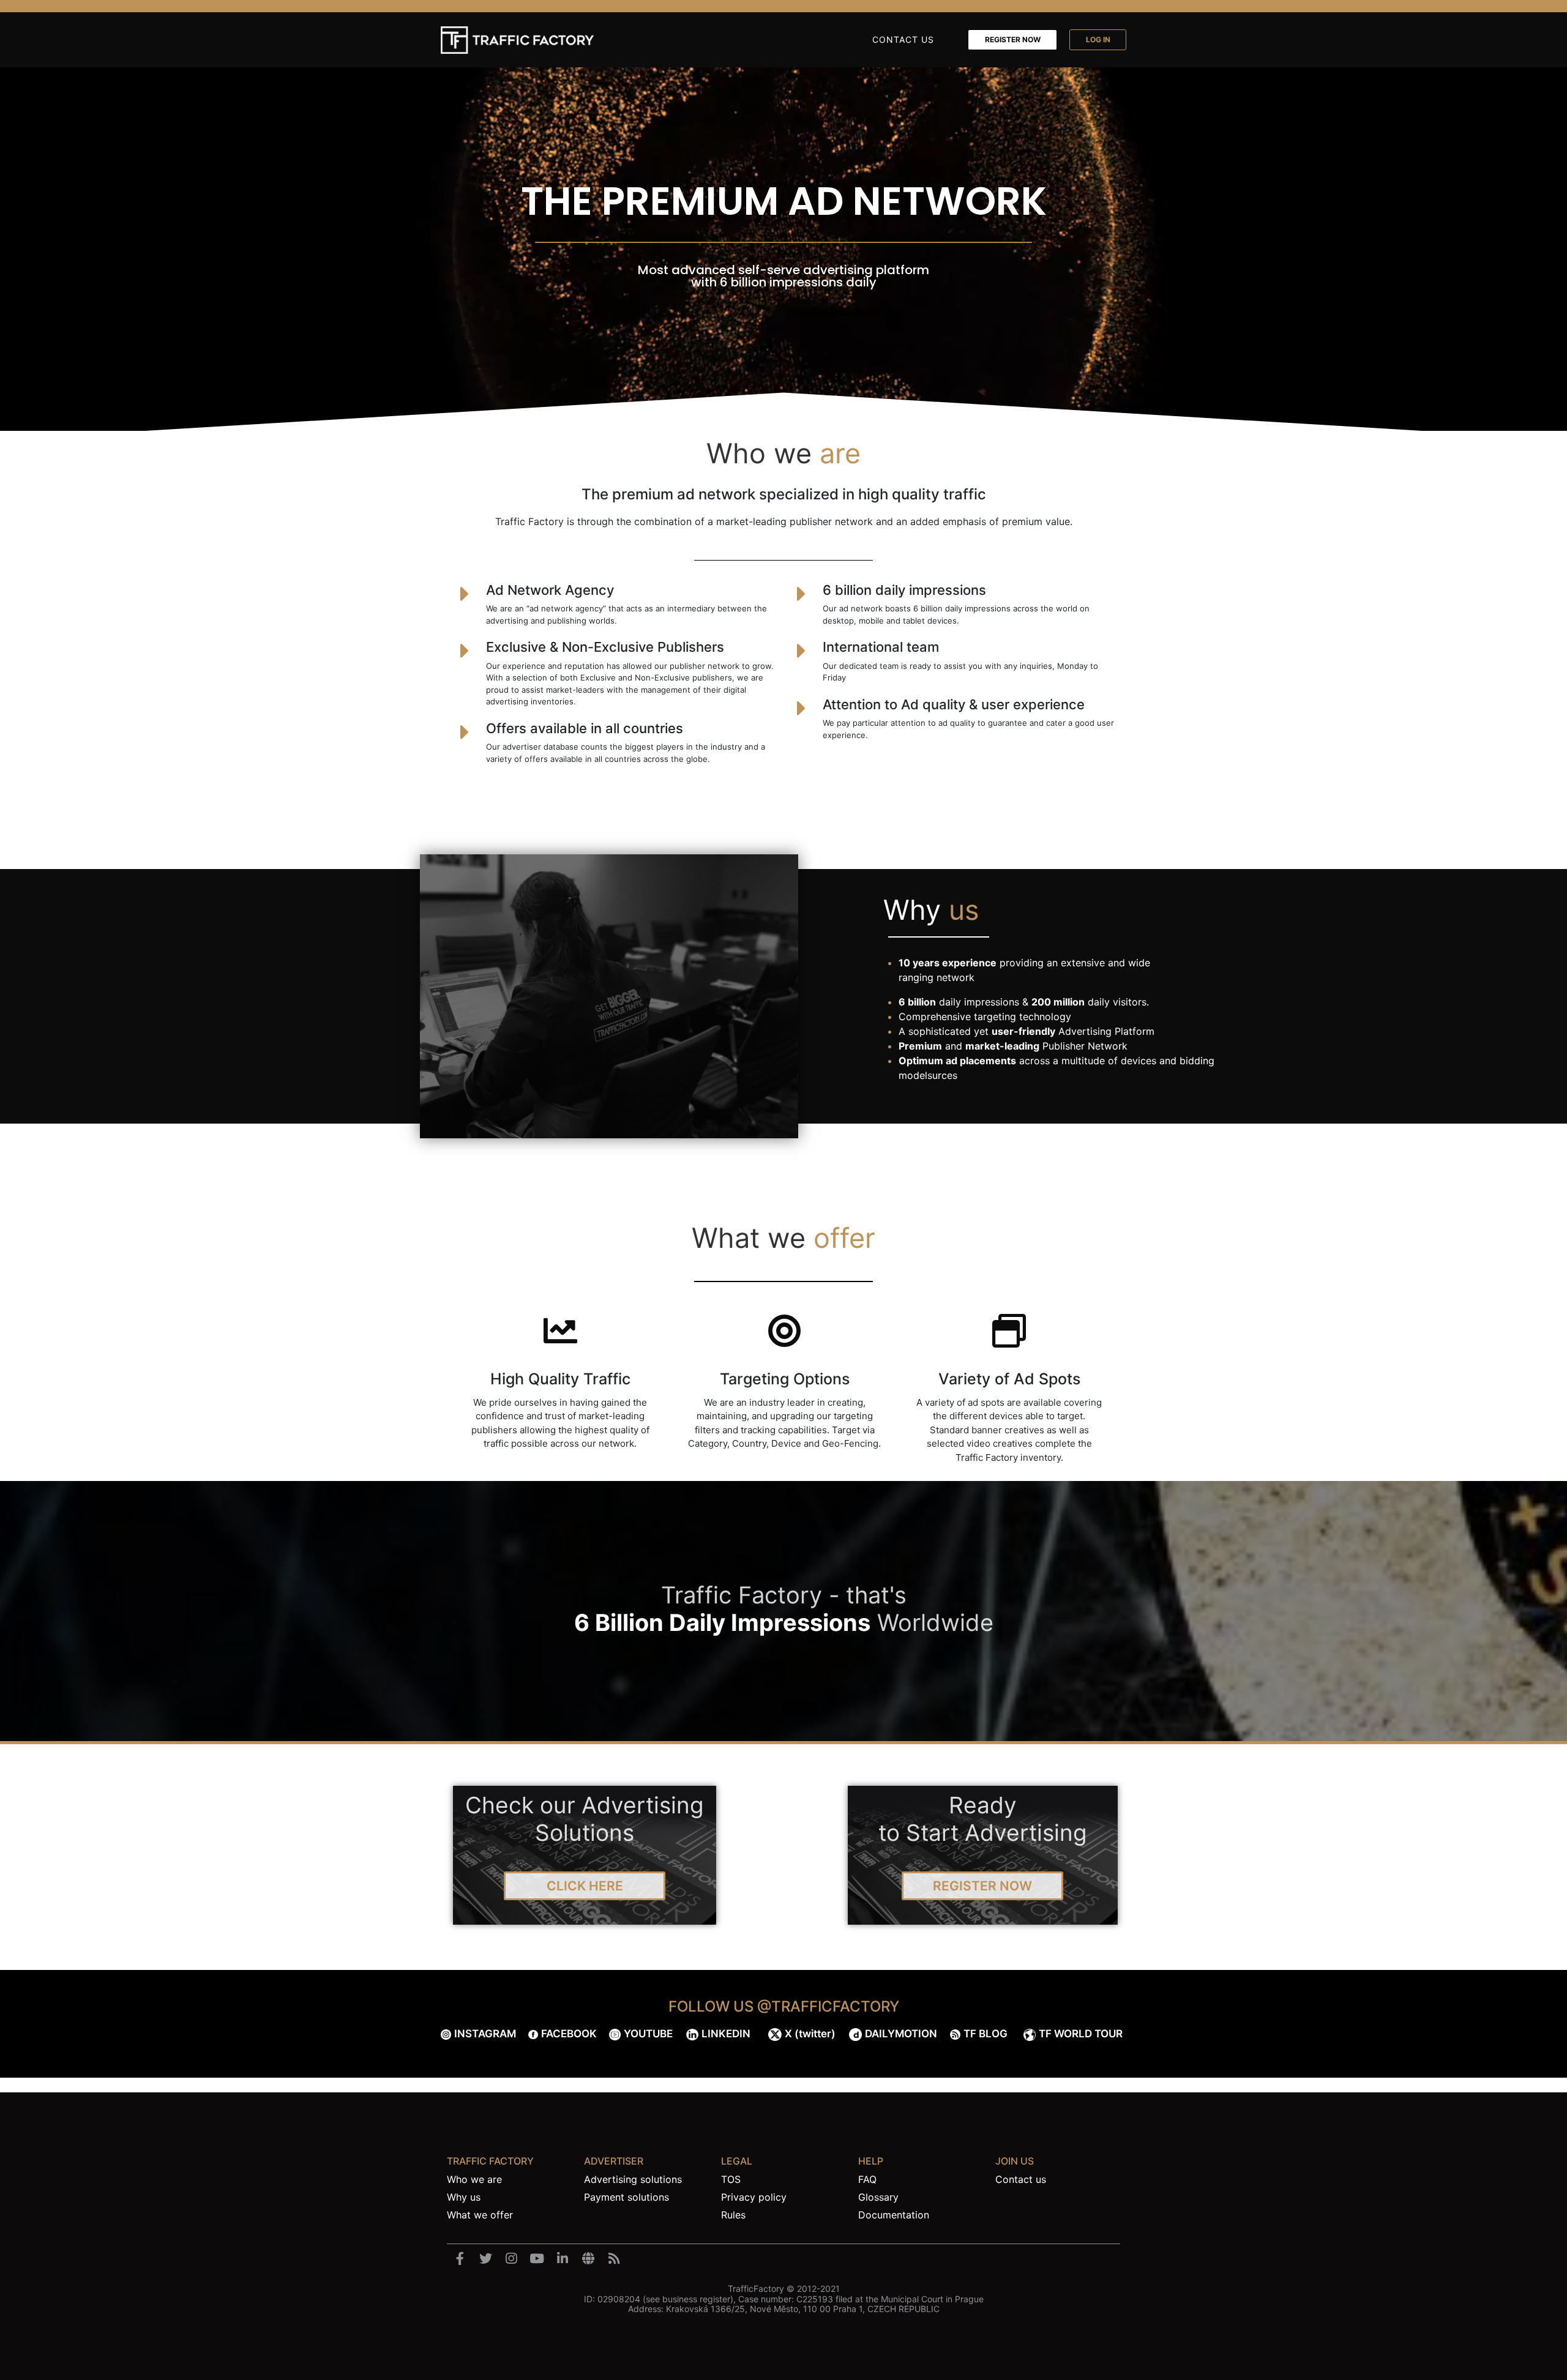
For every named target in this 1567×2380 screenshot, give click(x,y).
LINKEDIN (726, 2034)
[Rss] (614, 2259)
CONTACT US (903, 39)
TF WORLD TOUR (1081, 2034)
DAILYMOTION (901, 2034)
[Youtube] (537, 2259)
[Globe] (588, 2259)
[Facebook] (460, 2259)
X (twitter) (810, 2034)
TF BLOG (985, 2034)
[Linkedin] (563, 2259)
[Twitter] (485, 2259)
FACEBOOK (569, 2034)
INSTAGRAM (485, 2034)
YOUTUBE (648, 2034)
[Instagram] (511, 2259)
